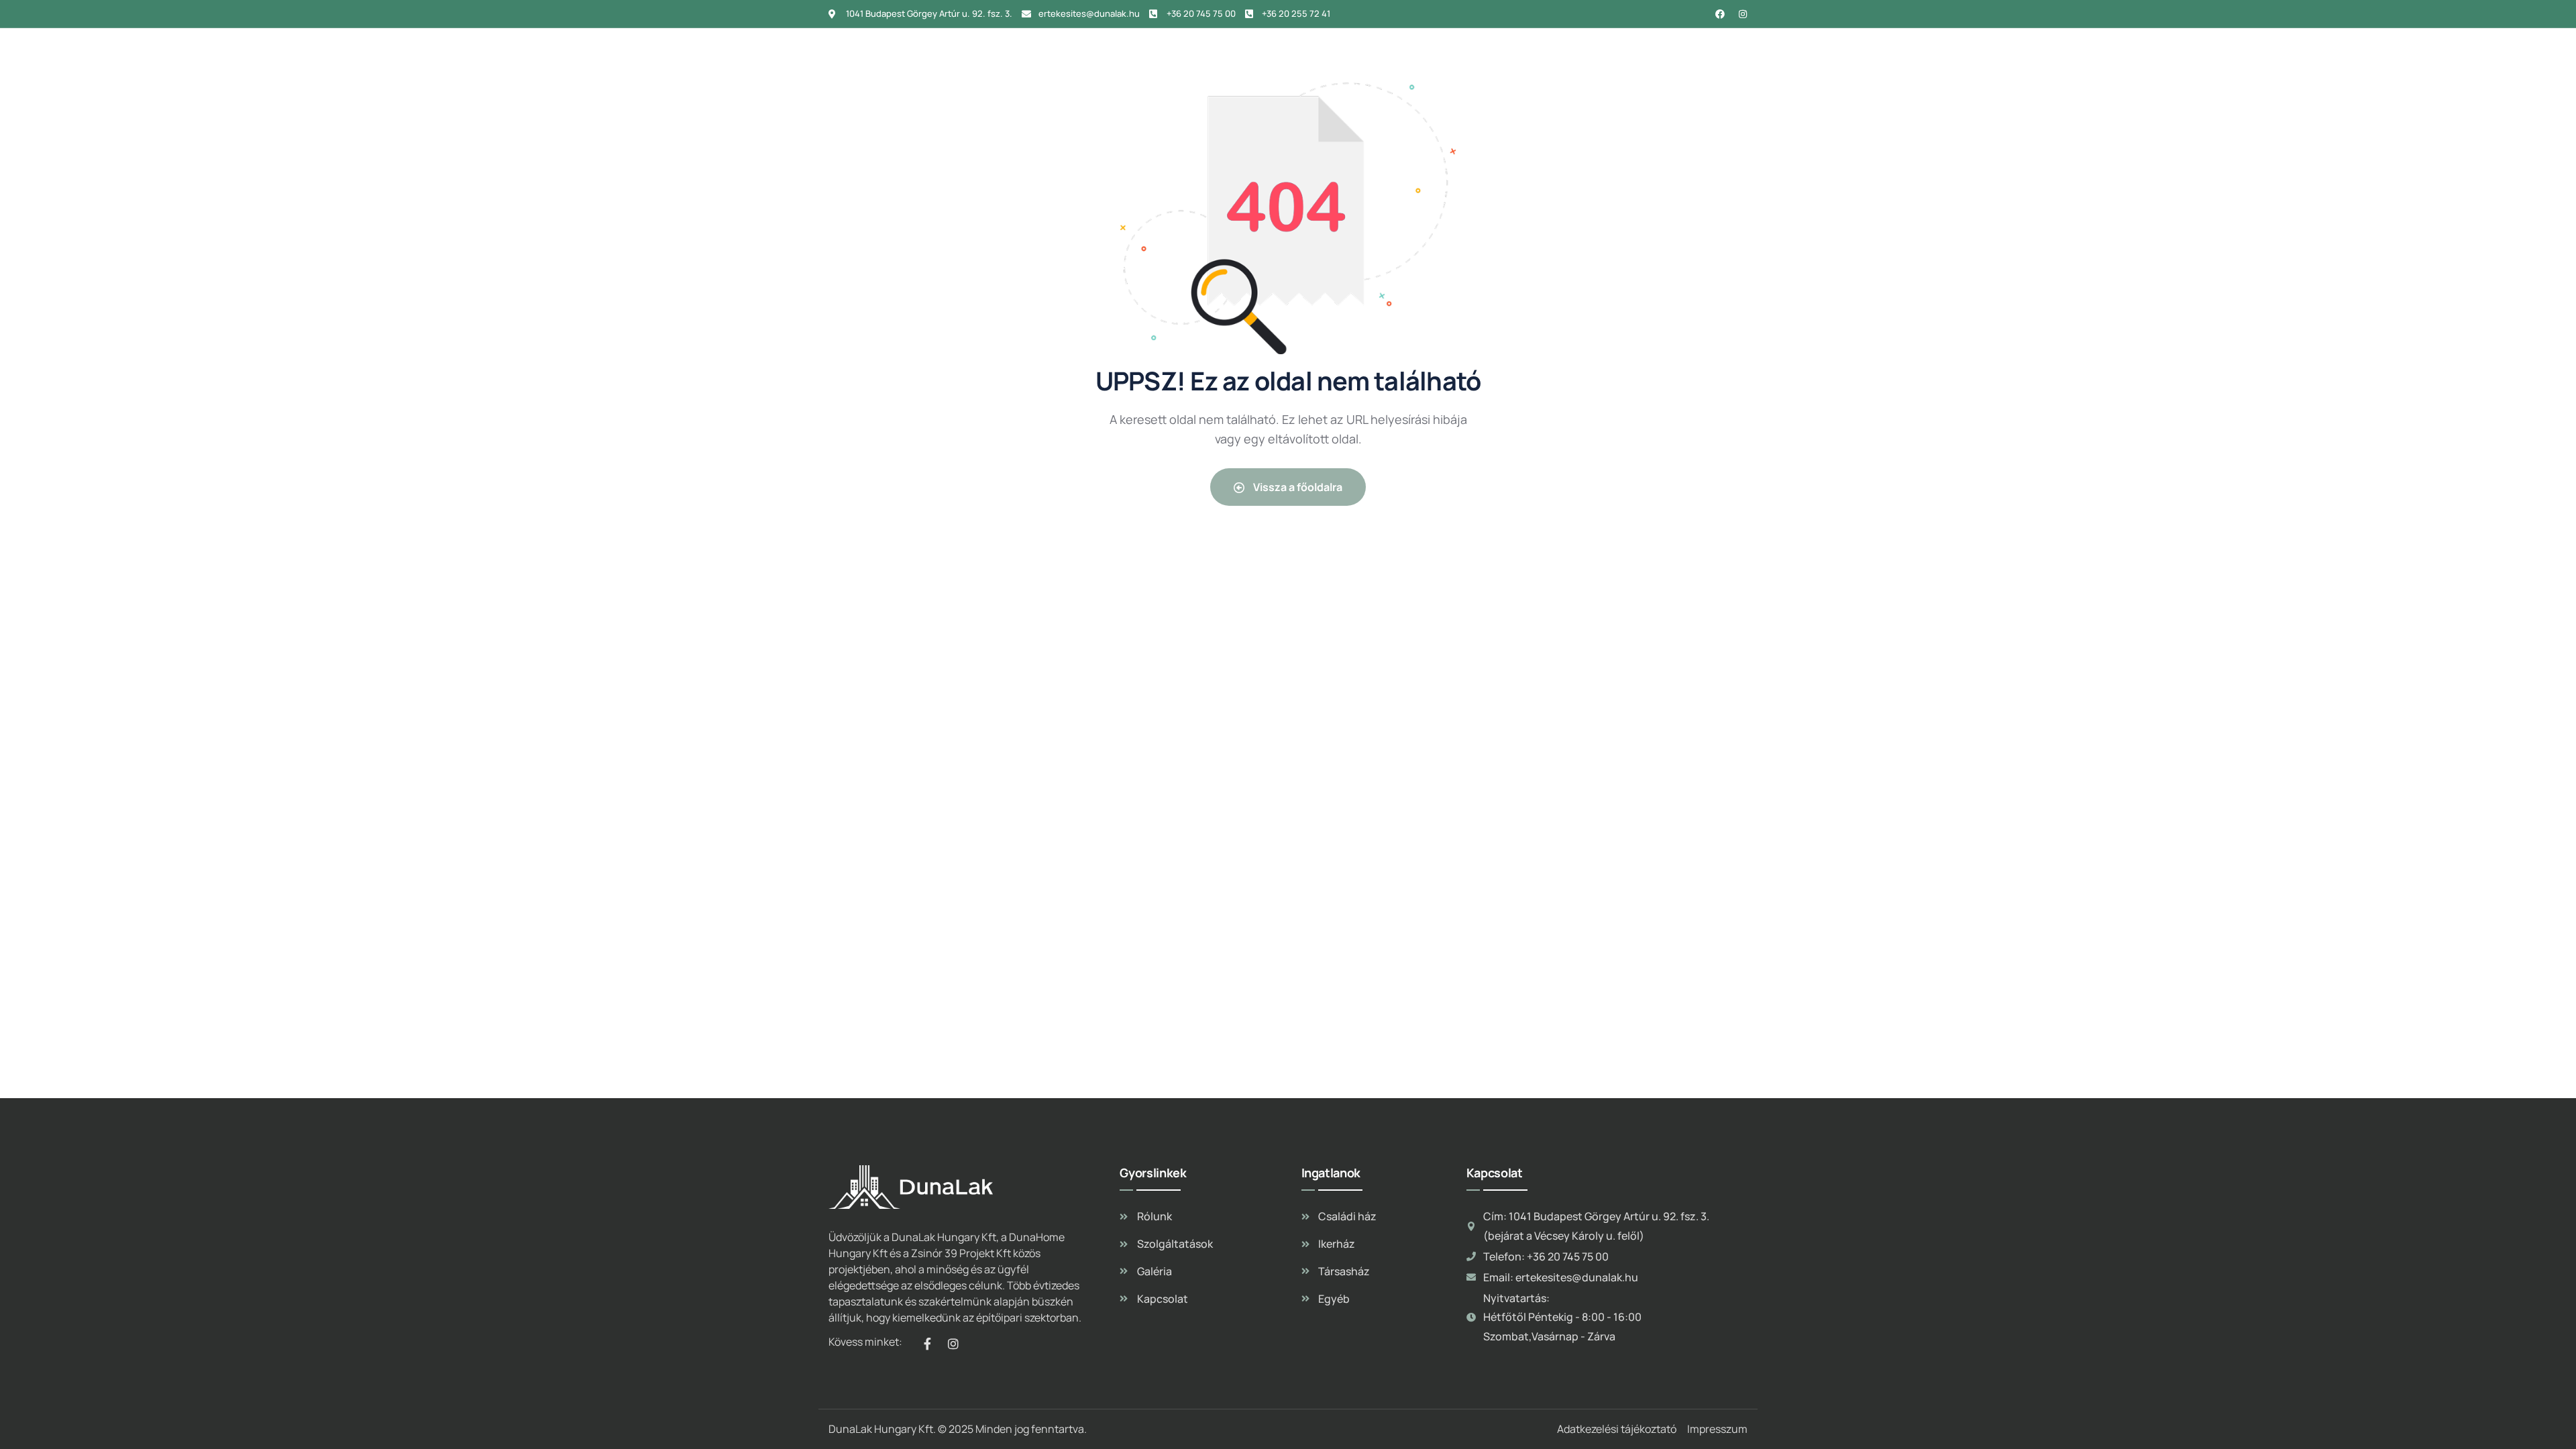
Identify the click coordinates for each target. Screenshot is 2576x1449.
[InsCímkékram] (1743, 14)
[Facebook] (1720, 14)
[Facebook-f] (927, 1344)
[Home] (893, 52)
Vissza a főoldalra (1297, 487)
